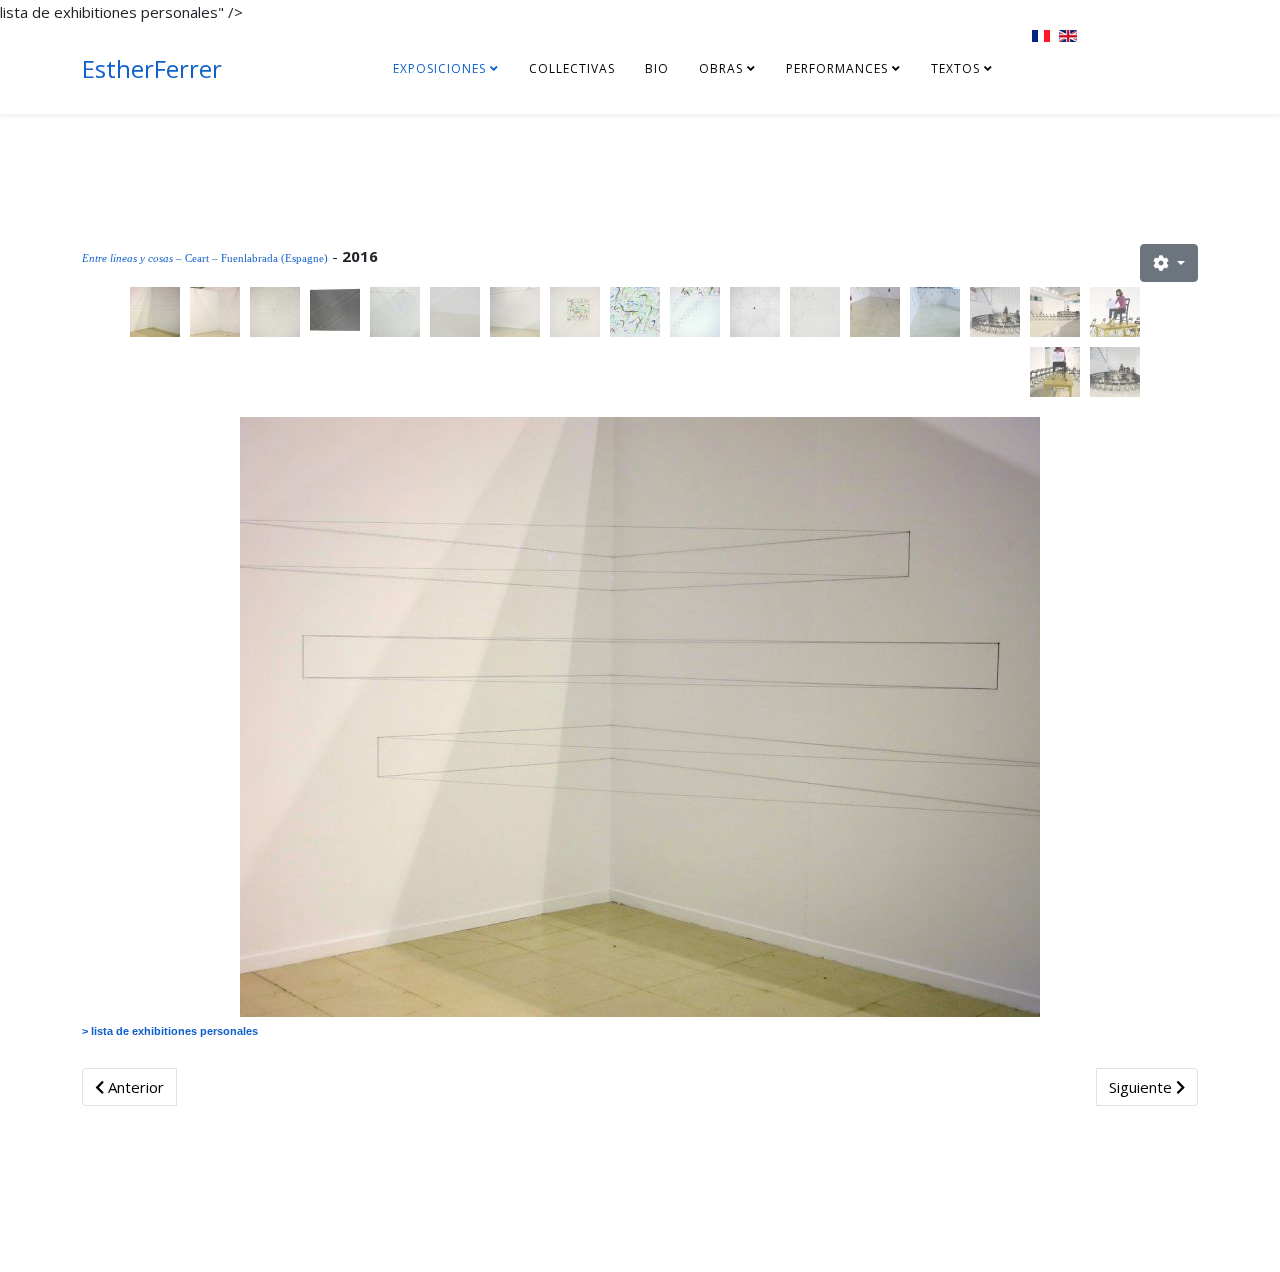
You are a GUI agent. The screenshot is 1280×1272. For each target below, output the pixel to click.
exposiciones (439, 68)
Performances (837, 68)
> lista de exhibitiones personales (170, 1031)
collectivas (572, 68)
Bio (657, 68)
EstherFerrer (152, 68)
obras (721, 68)
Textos (955, 68)
